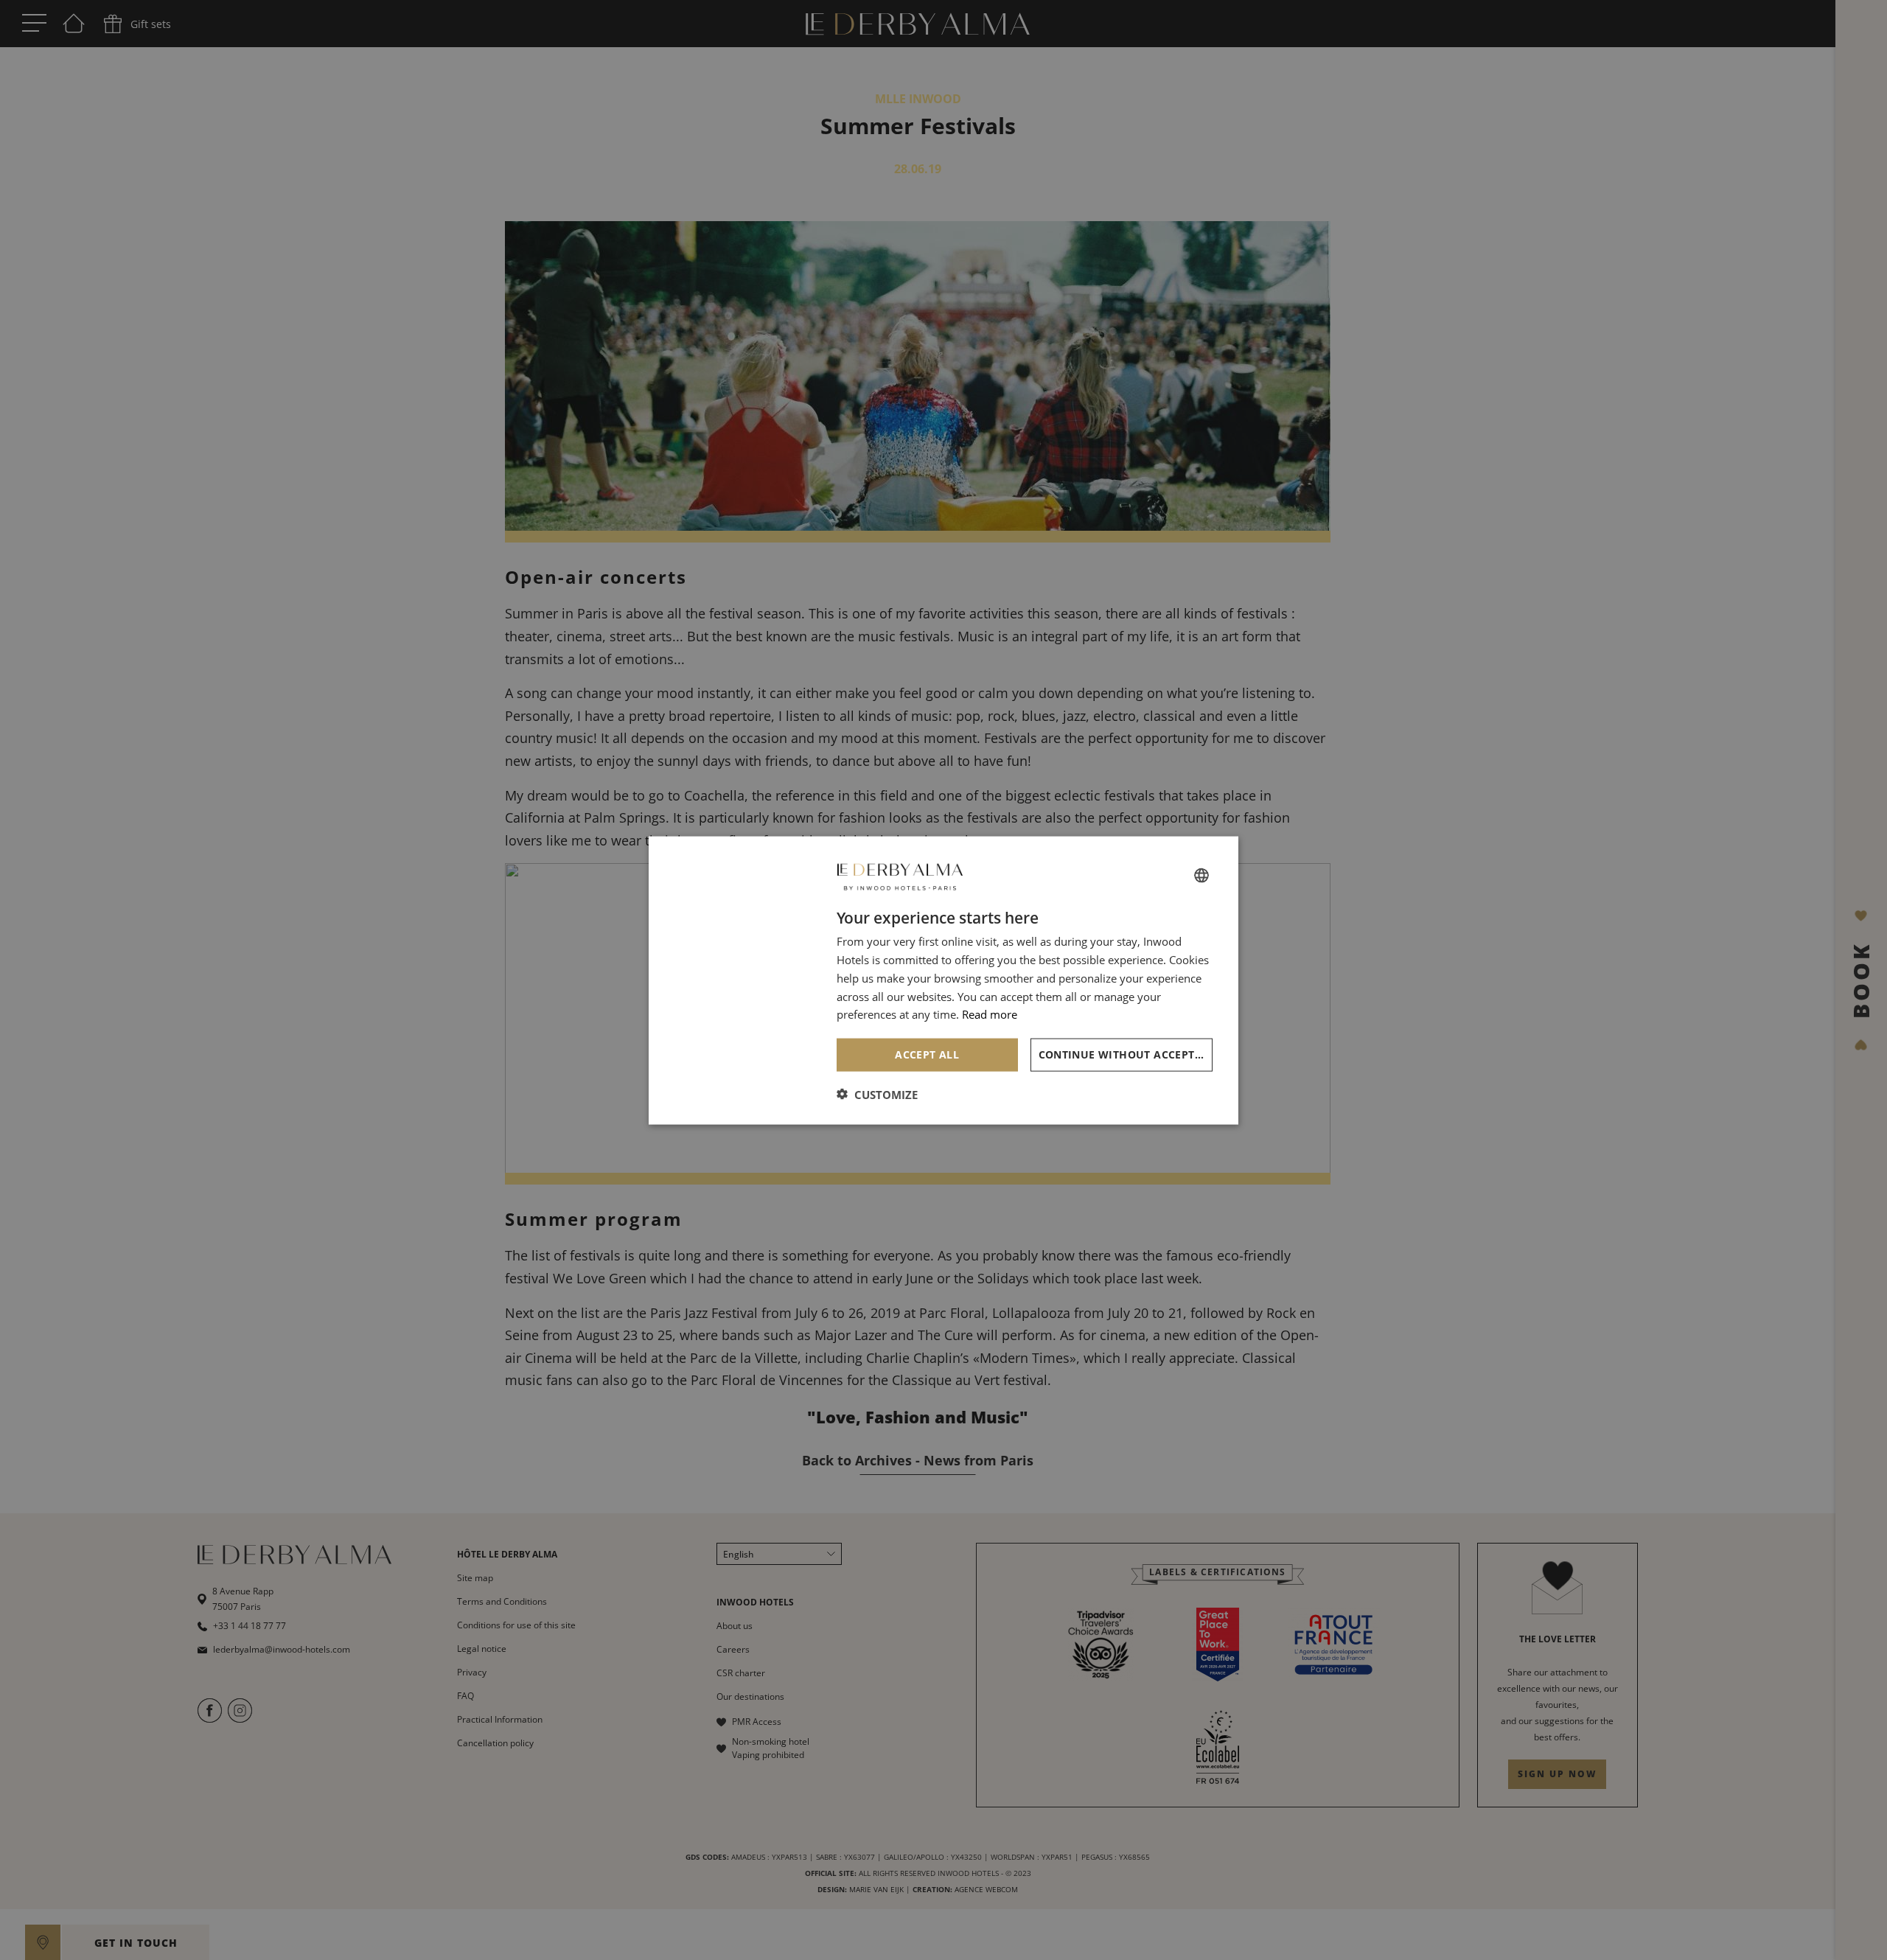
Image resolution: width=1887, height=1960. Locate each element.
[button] (877, 1094)
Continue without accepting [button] (1126, 1054)
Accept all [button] (927, 1054)
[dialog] (943, 980)
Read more (990, 1014)
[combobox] (1201, 876)
